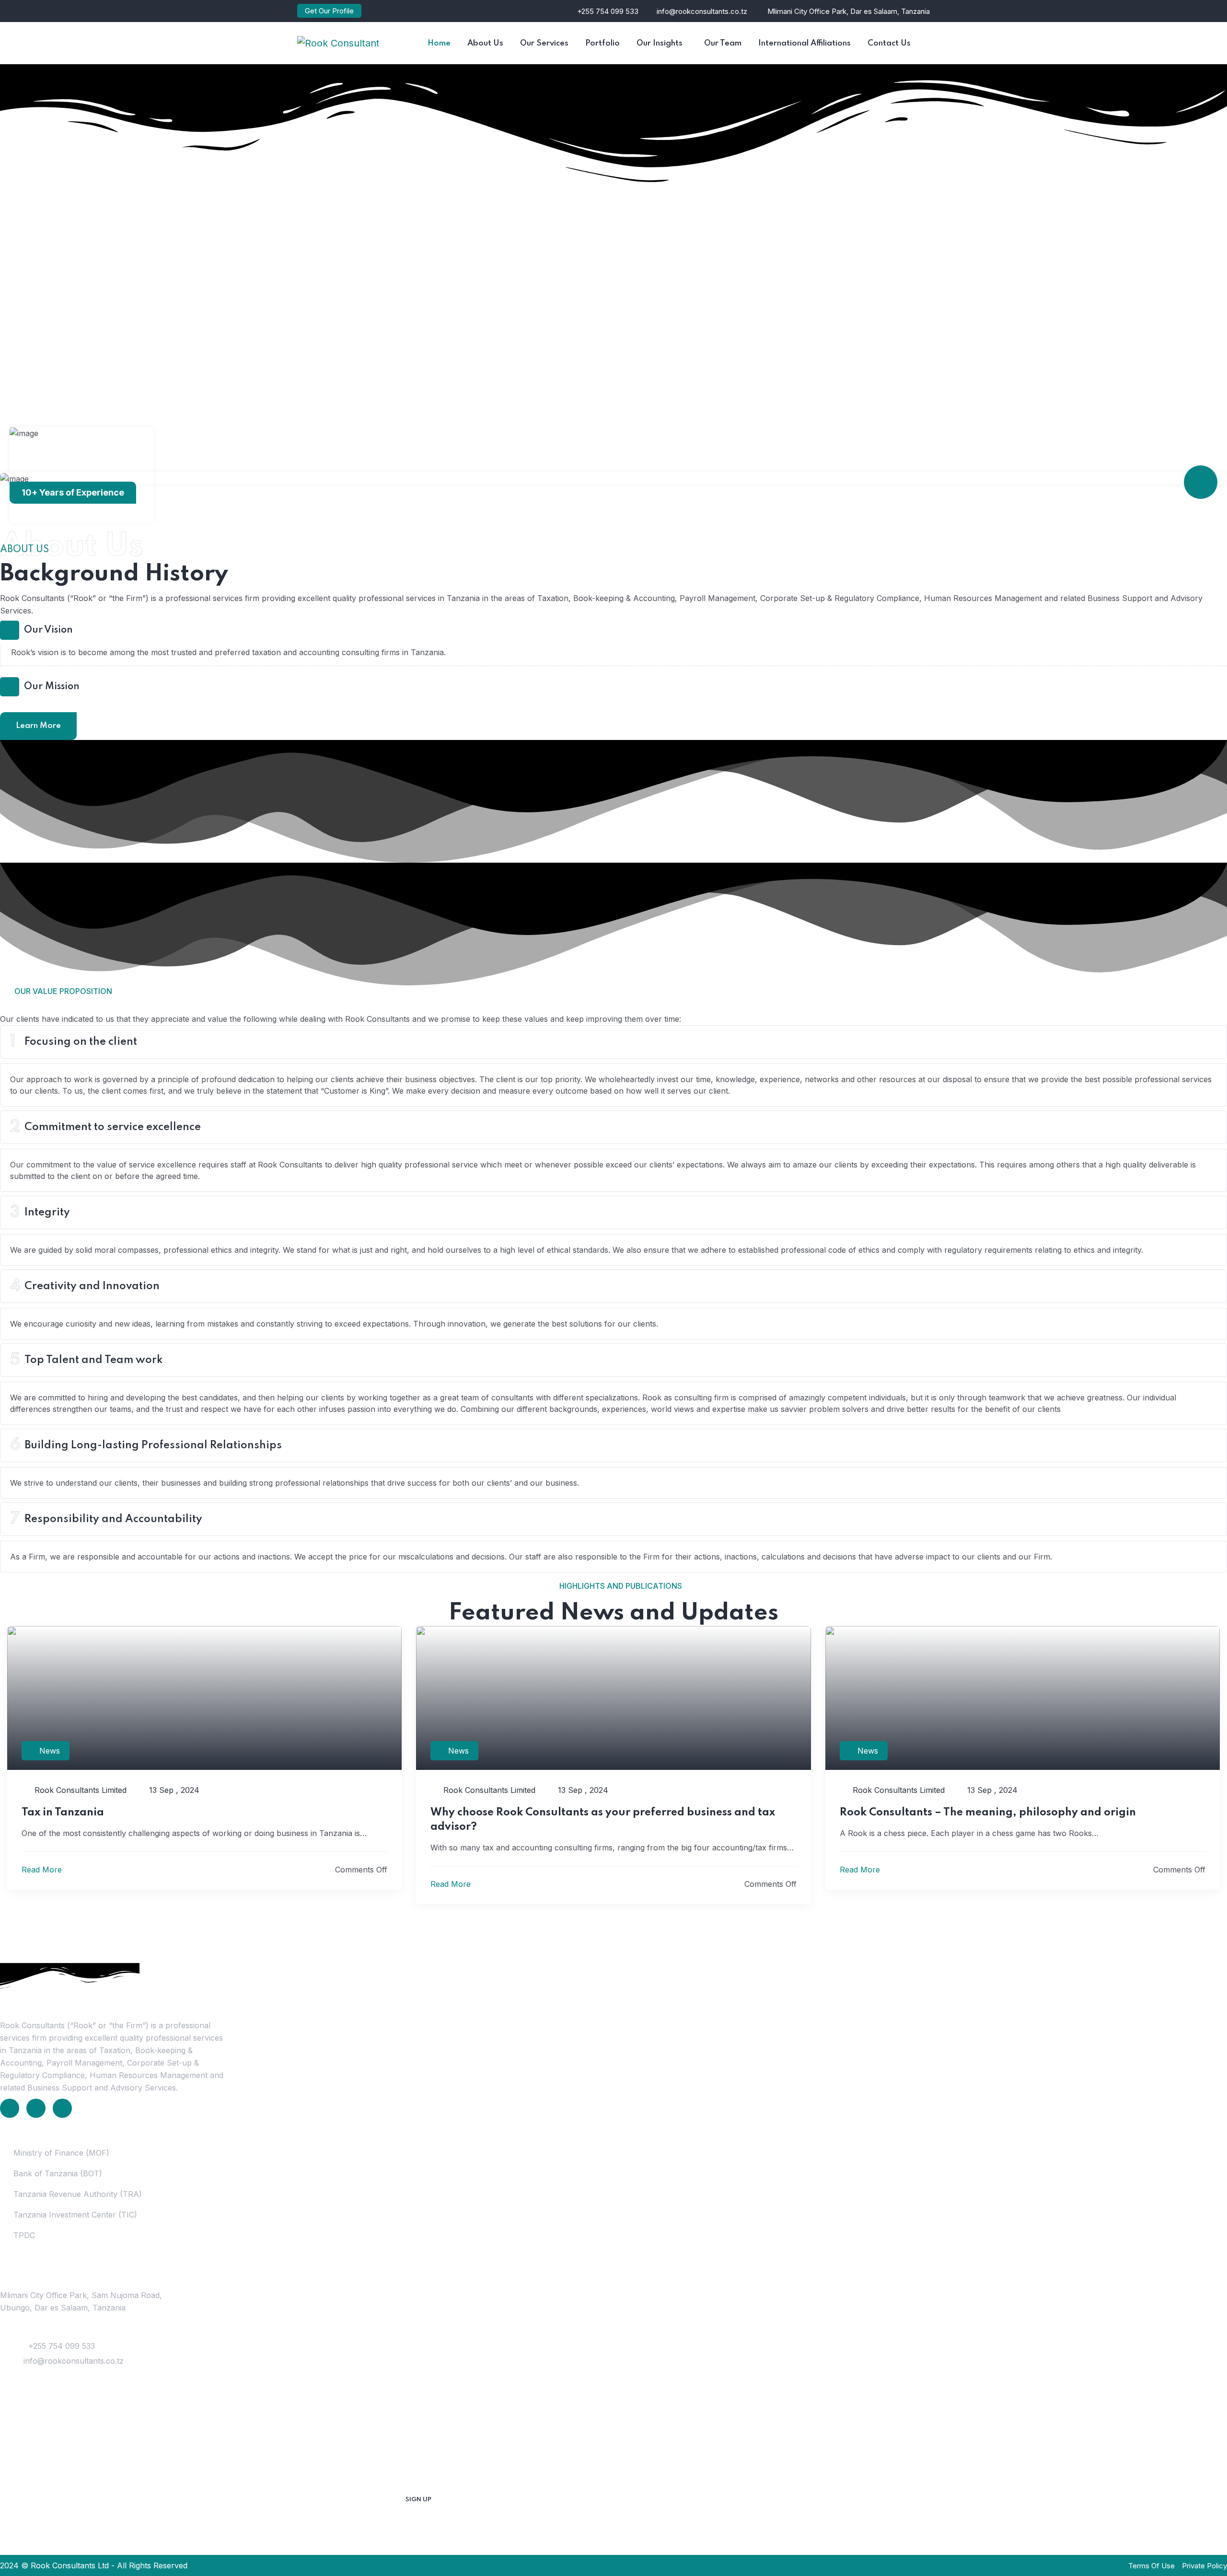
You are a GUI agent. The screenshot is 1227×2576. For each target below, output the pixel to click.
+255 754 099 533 (608, 11)
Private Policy (1204, 2566)
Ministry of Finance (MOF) (61, 2153)
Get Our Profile (329, 11)
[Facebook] (36, 2108)
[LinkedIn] (10, 2108)
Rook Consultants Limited (79, 1790)
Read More (43, 1870)
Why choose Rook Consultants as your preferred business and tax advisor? (603, 1820)
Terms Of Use (1152, 2566)
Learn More (38, 726)
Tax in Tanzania (63, 1813)
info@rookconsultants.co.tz (702, 11)
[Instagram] (62, 2108)
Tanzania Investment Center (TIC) (75, 2215)
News (50, 1751)
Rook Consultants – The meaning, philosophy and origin (988, 1813)
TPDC (24, 2235)
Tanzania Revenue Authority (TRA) (78, 2194)
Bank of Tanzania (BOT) (58, 2173)
